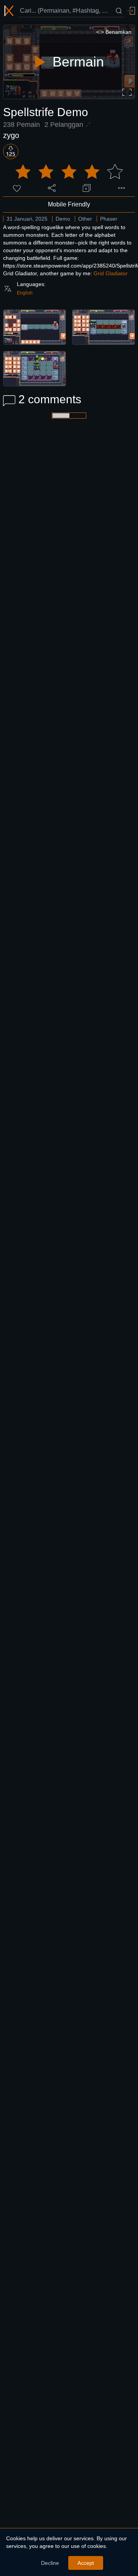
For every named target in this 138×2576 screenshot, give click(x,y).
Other (85, 219)
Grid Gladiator (111, 273)
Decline (50, 2563)
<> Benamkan (114, 32)
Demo (63, 219)
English (25, 293)
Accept (86, 2563)
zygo (11, 135)
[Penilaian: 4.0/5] (69, 172)
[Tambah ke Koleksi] (87, 188)
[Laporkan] (122, 188)
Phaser (109, 219)
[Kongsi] (52, 188)
